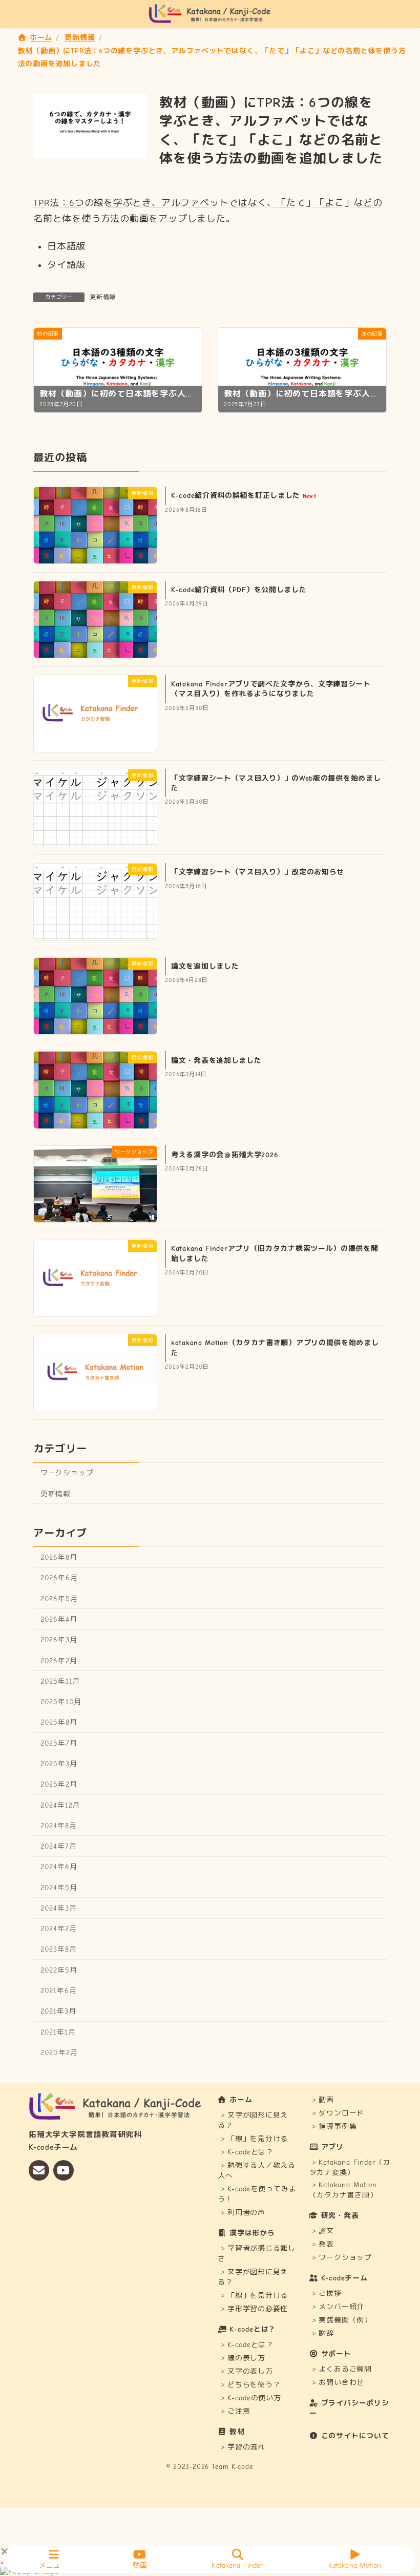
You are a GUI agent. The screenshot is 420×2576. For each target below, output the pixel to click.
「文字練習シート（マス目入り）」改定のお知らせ (258, 872)
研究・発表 (340, 2216)
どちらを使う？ (254, 2384)
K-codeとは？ (250, 2152)
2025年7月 (59, 1743)
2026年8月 (59, 1557)
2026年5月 (59, 1598)
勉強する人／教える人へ (257, 2171)
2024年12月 (60, 1805)
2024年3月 (59, 1908)
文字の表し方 (250, 2371)
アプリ (332, 2147)
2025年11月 (60, 1681)
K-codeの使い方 (254, 2397)
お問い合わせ (341, 2383)
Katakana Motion (355, 2565)
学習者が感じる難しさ (257, 2254)
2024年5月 (59, 1887)
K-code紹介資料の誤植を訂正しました (244, 496)
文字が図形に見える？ (253, 2120)
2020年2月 (59, 2052)
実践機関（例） (345, 2320)
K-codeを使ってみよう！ (257, 2194)
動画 (326, 2100)
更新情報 (103, 297)
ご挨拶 (330, 2294)
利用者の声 (246, 2213)
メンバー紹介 (341, 2307)
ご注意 (239, 2411)
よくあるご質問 (345, 2369)
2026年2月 (59, 1660)
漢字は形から (252, 2233)
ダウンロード (341, 2113)
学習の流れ (246, 2447)
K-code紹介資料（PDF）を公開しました (239, 590)
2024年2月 (59, 1929)
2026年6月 (59, 1578)
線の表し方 (246, 2358)
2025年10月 (61, 1702)
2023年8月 (59, 1949)
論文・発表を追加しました (216, 1060)
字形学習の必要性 (258, 2309)
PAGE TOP (404, 2530)
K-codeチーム (344, 2278)
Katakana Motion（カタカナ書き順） (343, 2190)
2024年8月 (59, 1825)
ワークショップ (67, 1473)
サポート (336, 2353)
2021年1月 (58, 2032)
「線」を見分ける (258, 2139)
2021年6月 (59, 1991)
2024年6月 (59, 1867)
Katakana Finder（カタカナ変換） (350, 2167)
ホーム (241, 2100)
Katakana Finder (237, 2565)
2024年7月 (59, 1846)
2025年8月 (59, 1722)
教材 (237, 2431)
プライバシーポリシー (349, 2408)
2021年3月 (58, 2011)
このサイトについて (355, 2436)
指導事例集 (338, 2127)
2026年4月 (59, 1619)
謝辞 (326, 2333)
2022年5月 (59, 1970)
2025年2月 (59, 1784)
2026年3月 (59, 1640)
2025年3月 (59, 1764)
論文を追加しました (205, 966)
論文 (326, 2231)
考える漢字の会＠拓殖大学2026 (224, 1154)
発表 (326, 2244)
